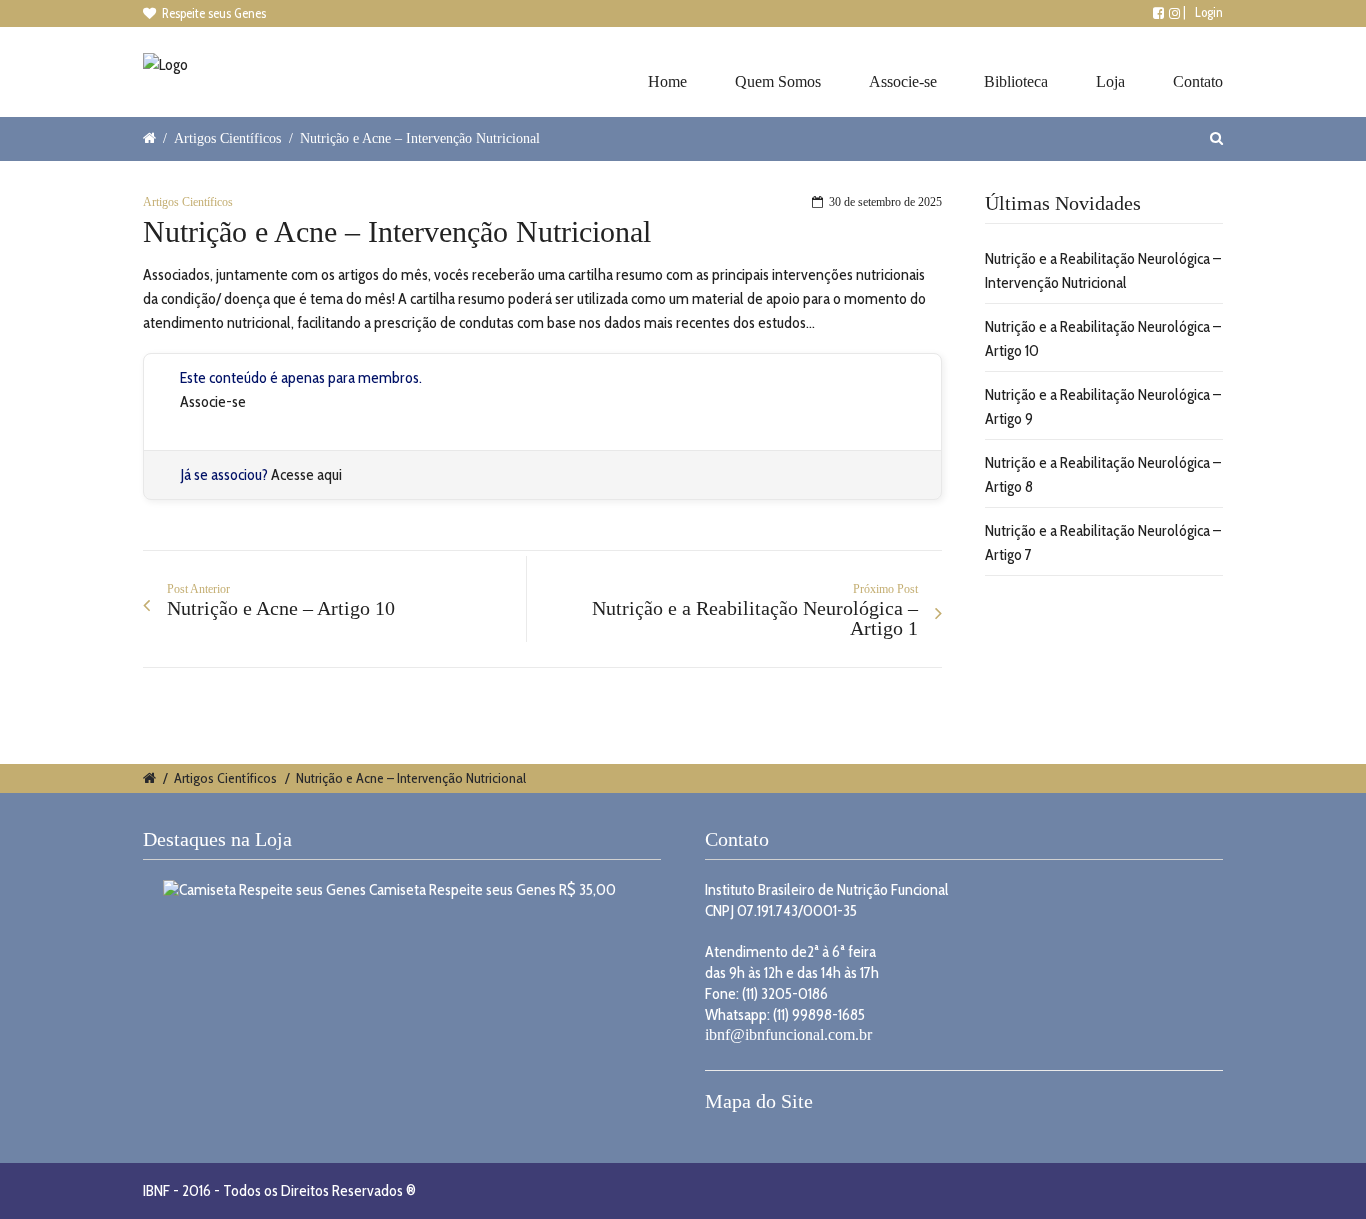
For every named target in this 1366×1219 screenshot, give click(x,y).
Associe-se (903, 81)
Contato (1198, 81)
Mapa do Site (759, 1101)
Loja (1110, 81)
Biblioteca (1016, 81)
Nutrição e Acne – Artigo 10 (281, 608)
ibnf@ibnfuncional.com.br (788, 1034)
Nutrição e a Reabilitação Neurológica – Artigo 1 (755, 618)
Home (667, 81)
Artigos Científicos (227, 138)
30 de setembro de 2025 (885, 202)
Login (1209, 12)
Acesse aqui (306, 474)
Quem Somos (778, 81)
